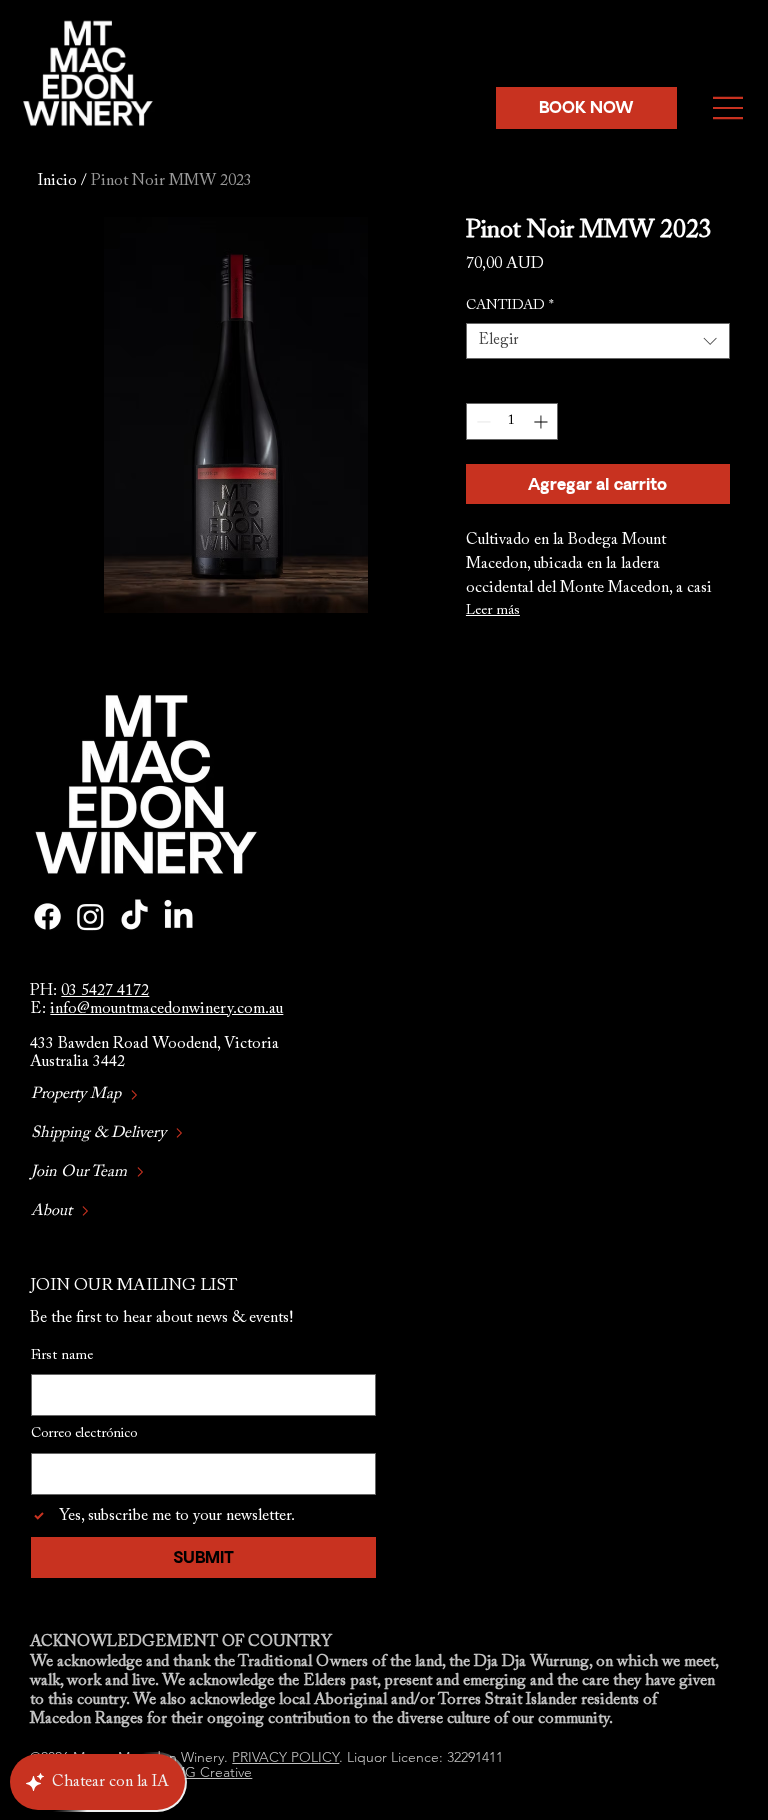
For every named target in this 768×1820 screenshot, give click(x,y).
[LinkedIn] (178, 916)
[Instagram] (90, 916)
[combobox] (598, 341)
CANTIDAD (510, 306)
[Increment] (542, 421)
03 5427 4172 (105, 991)
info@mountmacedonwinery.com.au (166, 1009)
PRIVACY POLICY (285, 1757)
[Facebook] (47, 916)
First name (62, 1356)
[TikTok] (134, 916)
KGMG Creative (202, 1772)
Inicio (57, 181)
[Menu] (730, 108)
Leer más (493, 611)
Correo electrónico (84, 1434)
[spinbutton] (512, 421)
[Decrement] (481, 421)
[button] (587, 108)
